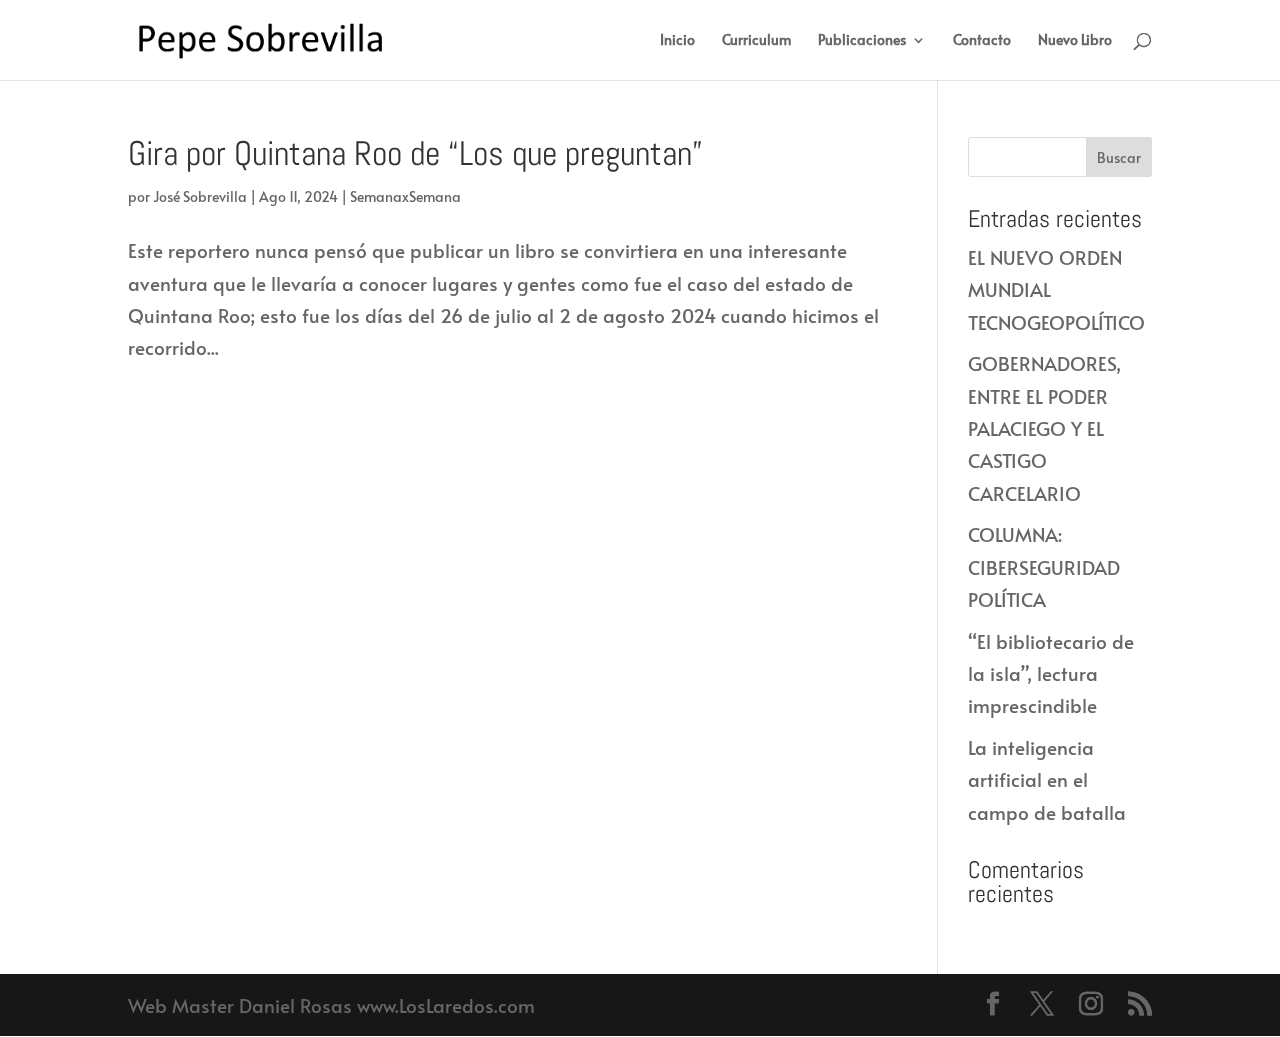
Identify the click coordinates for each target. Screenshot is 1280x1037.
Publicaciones (862, 41)
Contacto (982, 41)
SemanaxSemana (405, 196)
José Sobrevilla (200, 196)
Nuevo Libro (1075, 41)
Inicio (677, 41)
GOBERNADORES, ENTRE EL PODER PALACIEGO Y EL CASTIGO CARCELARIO (1044, 427)
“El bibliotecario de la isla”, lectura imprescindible (1051, 673)
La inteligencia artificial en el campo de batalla (1047, 779)
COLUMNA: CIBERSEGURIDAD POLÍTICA (1044, 566)
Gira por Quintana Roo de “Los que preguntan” (415, 153)
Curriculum (756, 41)
